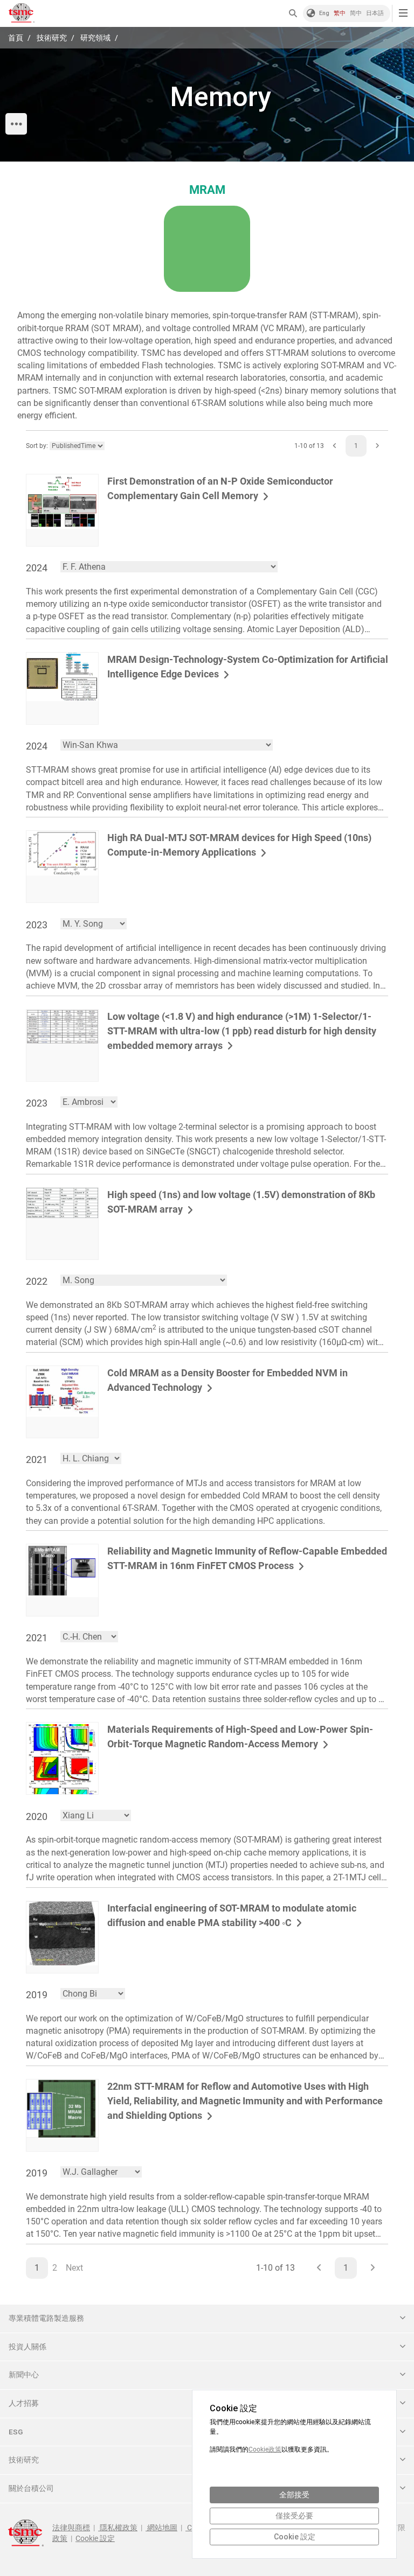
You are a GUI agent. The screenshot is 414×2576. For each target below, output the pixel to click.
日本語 (375, 13)
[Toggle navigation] (403, 13)
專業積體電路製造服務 (46, 2318)
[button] (296, 14)
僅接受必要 (294, 2516)
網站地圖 (161, 2528)
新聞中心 (24, 2375)
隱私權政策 (118, 2528)
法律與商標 (71, 2528)
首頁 (16, 38)
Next (74, 2268)
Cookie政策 (265, 2449)
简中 (356, 13)
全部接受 (294, 2495)
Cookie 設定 (95, 2538)
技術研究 (51, 38)
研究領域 (95, 38)
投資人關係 (27, 2347)
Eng (324, 13)
